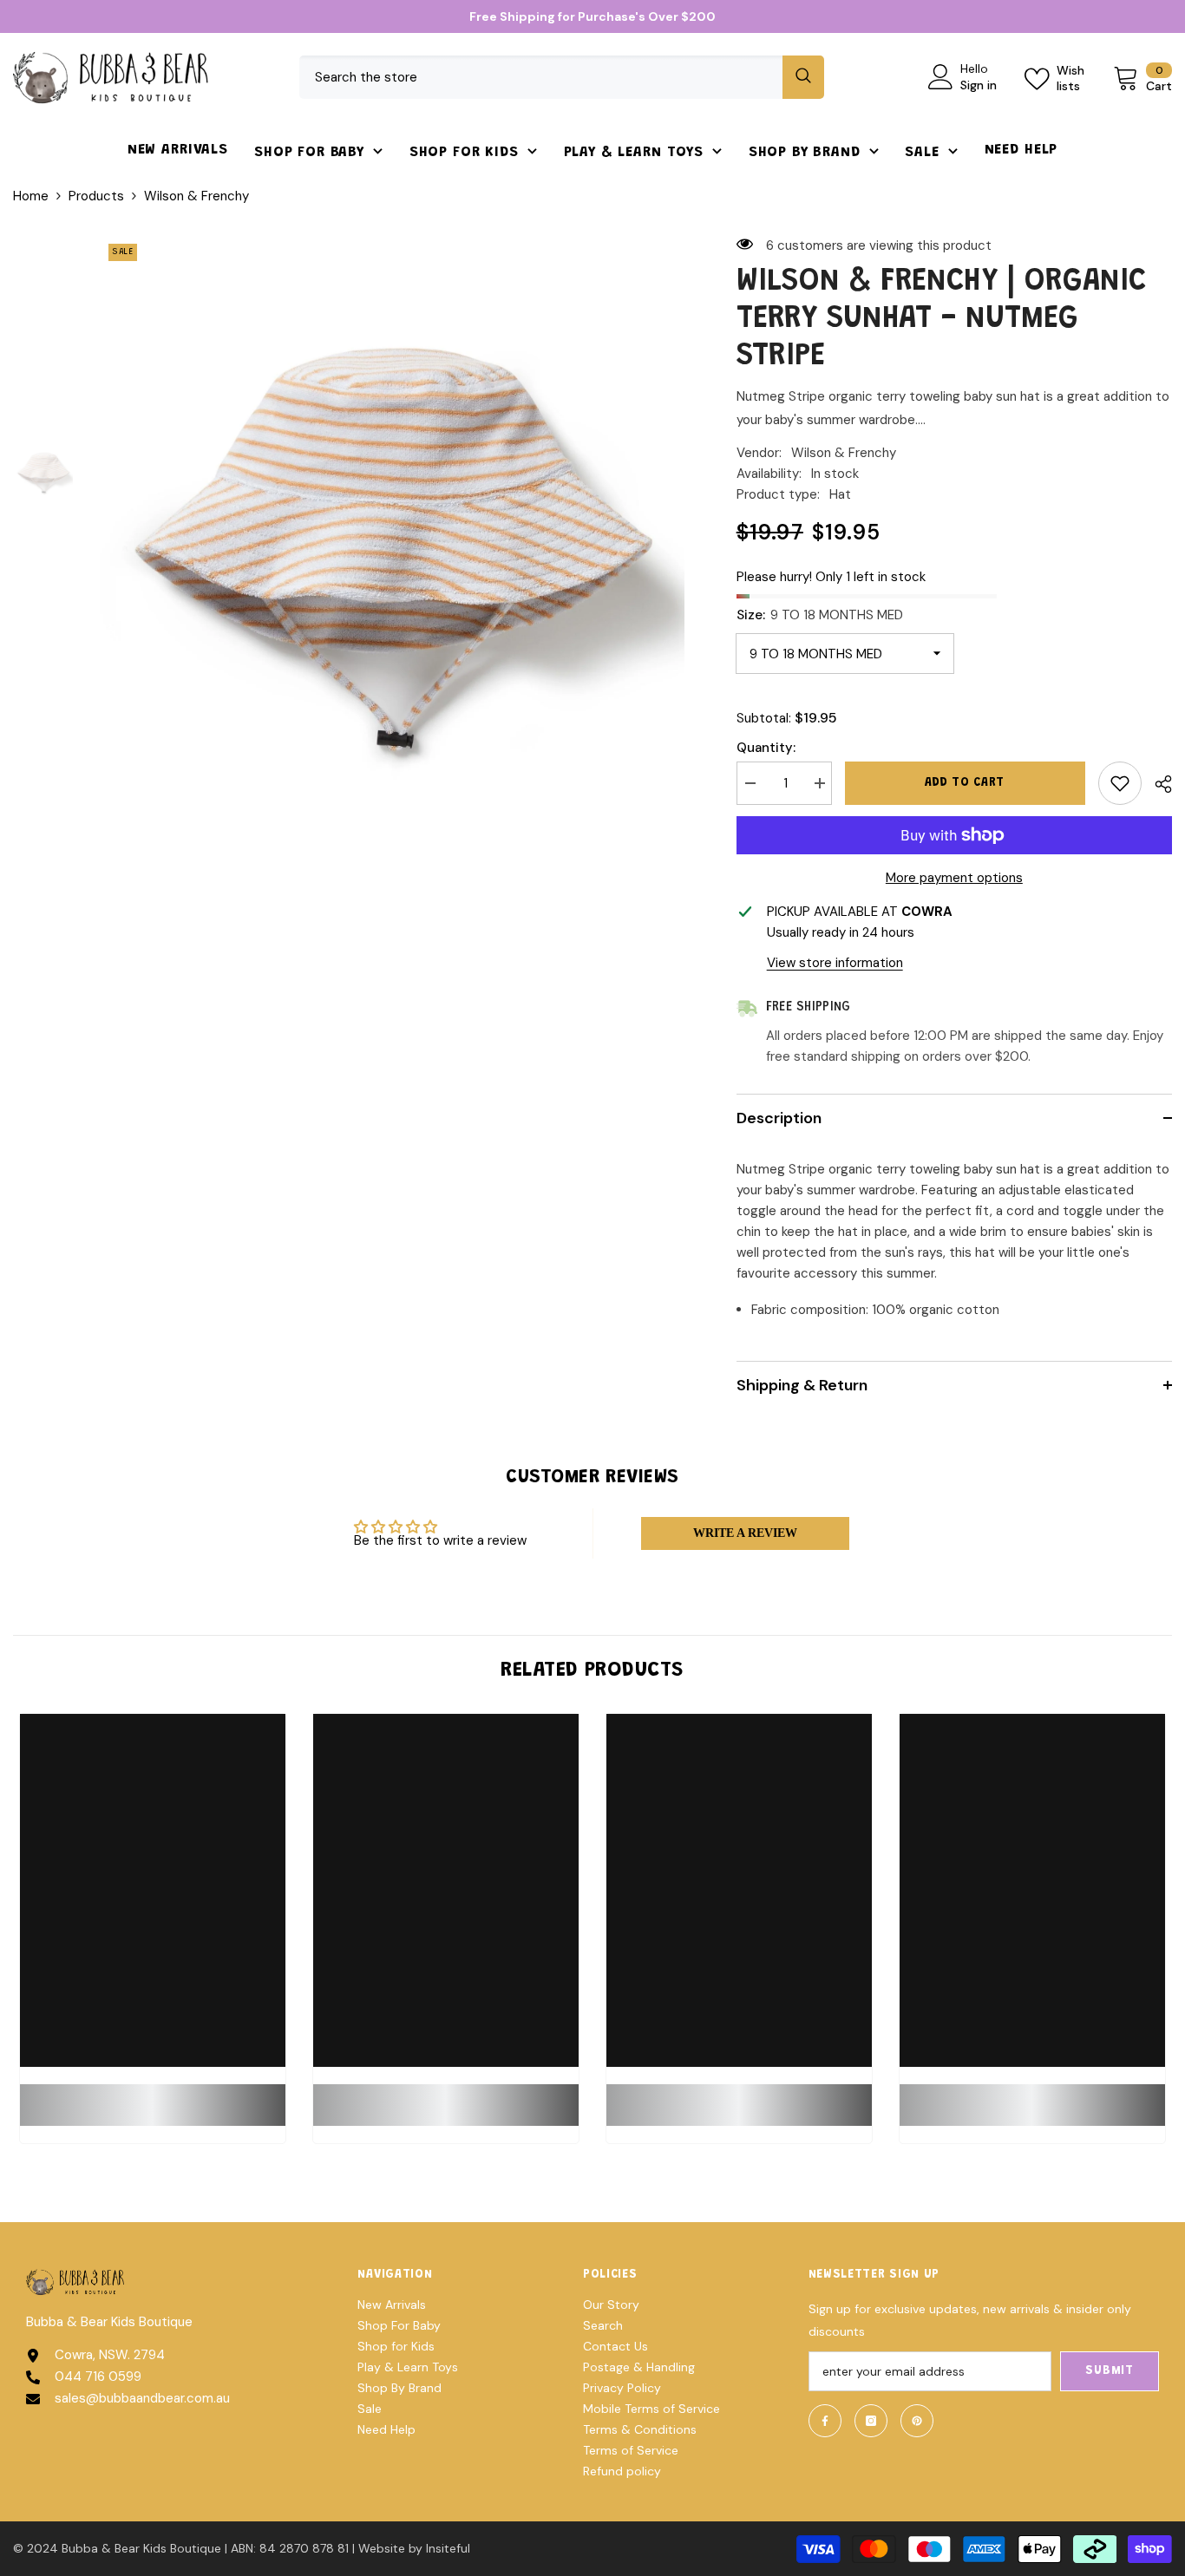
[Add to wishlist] (1120, 783)
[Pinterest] (917, 2421)
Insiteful (448, 2548)
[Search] (562, 77)
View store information (835, 963)
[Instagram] (871, 2421)
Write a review (745, 1533)
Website (382, 2548)
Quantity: (766, 748)
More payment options (954, 878)
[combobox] (541, 77)
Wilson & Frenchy (844, 453)
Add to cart (965, 783)
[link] (153, 2095)
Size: (820, 615)
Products (96, 196)
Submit (1109, 2371)
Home (31, 196)
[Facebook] (825, 2421)
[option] (392, 527)
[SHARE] (1157, 784)
